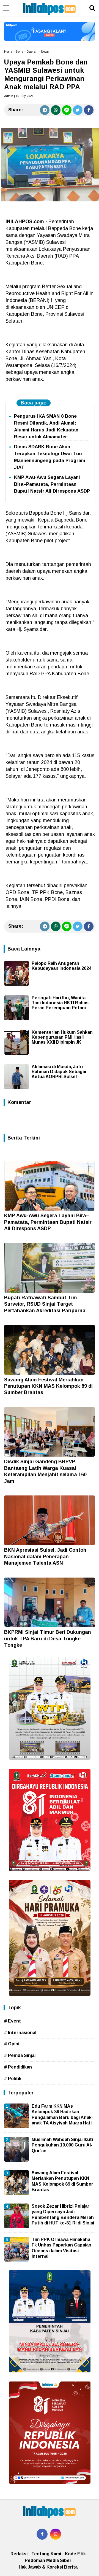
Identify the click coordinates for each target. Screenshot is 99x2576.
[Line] (67, 110)
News (45, 52)
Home (8, 52)
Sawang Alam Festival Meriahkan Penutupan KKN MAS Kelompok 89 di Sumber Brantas (48, 1386)
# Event (13, 2021)
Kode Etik (75, 2554)
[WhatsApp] (56, 110)
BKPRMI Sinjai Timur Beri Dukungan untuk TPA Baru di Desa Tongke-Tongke (48, 1639)
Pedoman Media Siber (48, 2560)
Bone (19, 52)
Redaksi (19, 2554)
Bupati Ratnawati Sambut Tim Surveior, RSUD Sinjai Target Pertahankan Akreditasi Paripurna (45, 1304)
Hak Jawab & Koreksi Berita (48, 2567)
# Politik (13, 2079)
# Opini (12, 2044)
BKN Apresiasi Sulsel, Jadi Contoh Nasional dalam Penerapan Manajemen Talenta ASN (45, 1556)
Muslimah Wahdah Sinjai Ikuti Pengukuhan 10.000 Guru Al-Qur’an (62, 2145)
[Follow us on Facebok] (42, 2534)
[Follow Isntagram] (56, 2534)
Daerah (32, 52)
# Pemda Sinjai (20, 2055)
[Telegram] (45, 110)
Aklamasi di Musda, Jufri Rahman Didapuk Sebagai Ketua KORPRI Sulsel (59, 1072)
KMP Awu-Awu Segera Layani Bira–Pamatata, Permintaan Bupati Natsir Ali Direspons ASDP (52, 484)
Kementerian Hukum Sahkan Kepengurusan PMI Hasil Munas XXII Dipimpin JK (62, 1037)
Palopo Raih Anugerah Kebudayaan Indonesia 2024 (61, 966)
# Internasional (20, 2033)
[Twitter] (78, 110)
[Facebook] (89, 110)
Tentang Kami (46, 2554)
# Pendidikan (18, 2067)
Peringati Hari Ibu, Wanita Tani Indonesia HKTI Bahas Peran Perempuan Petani (60, 1003)
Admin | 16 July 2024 (19, 96)
